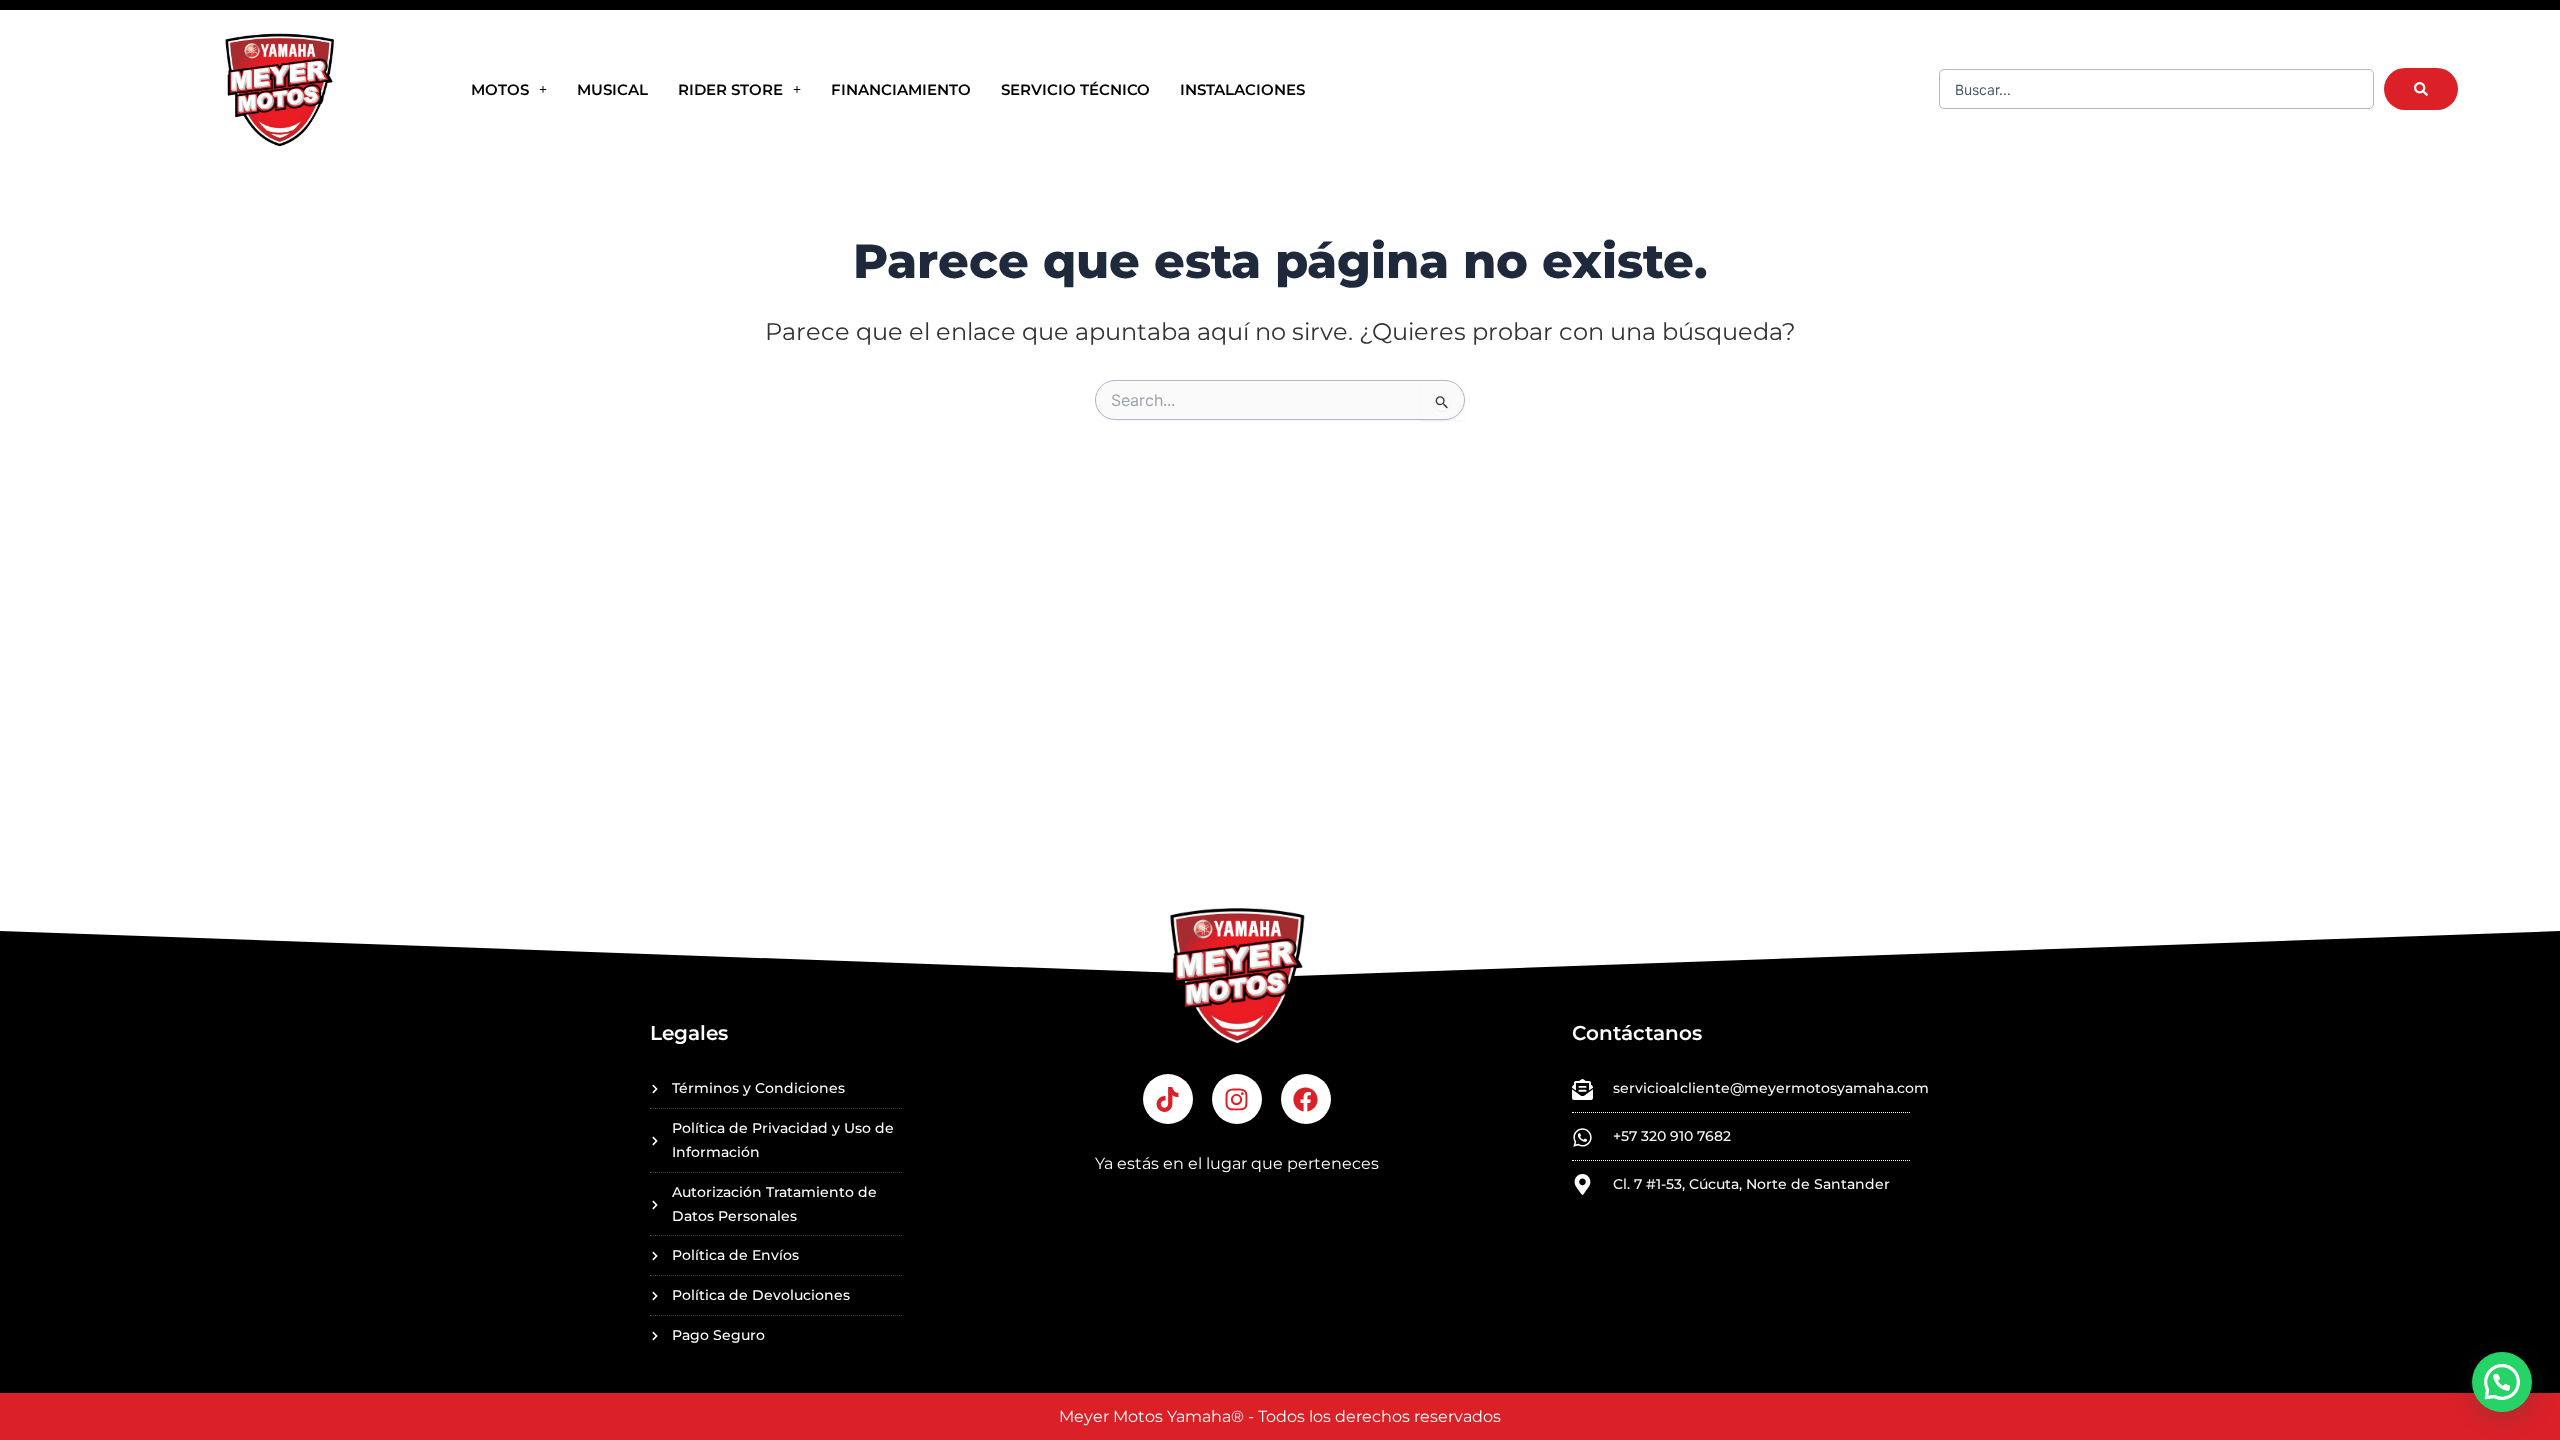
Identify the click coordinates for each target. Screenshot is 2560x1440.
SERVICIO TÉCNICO (1075, 89)
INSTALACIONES (1242, 89)
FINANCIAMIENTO (901, 89)
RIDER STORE (730, 89)
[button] (2502, 1382)
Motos (500, 89)
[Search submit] (2421, 89)
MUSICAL (612, 89)
